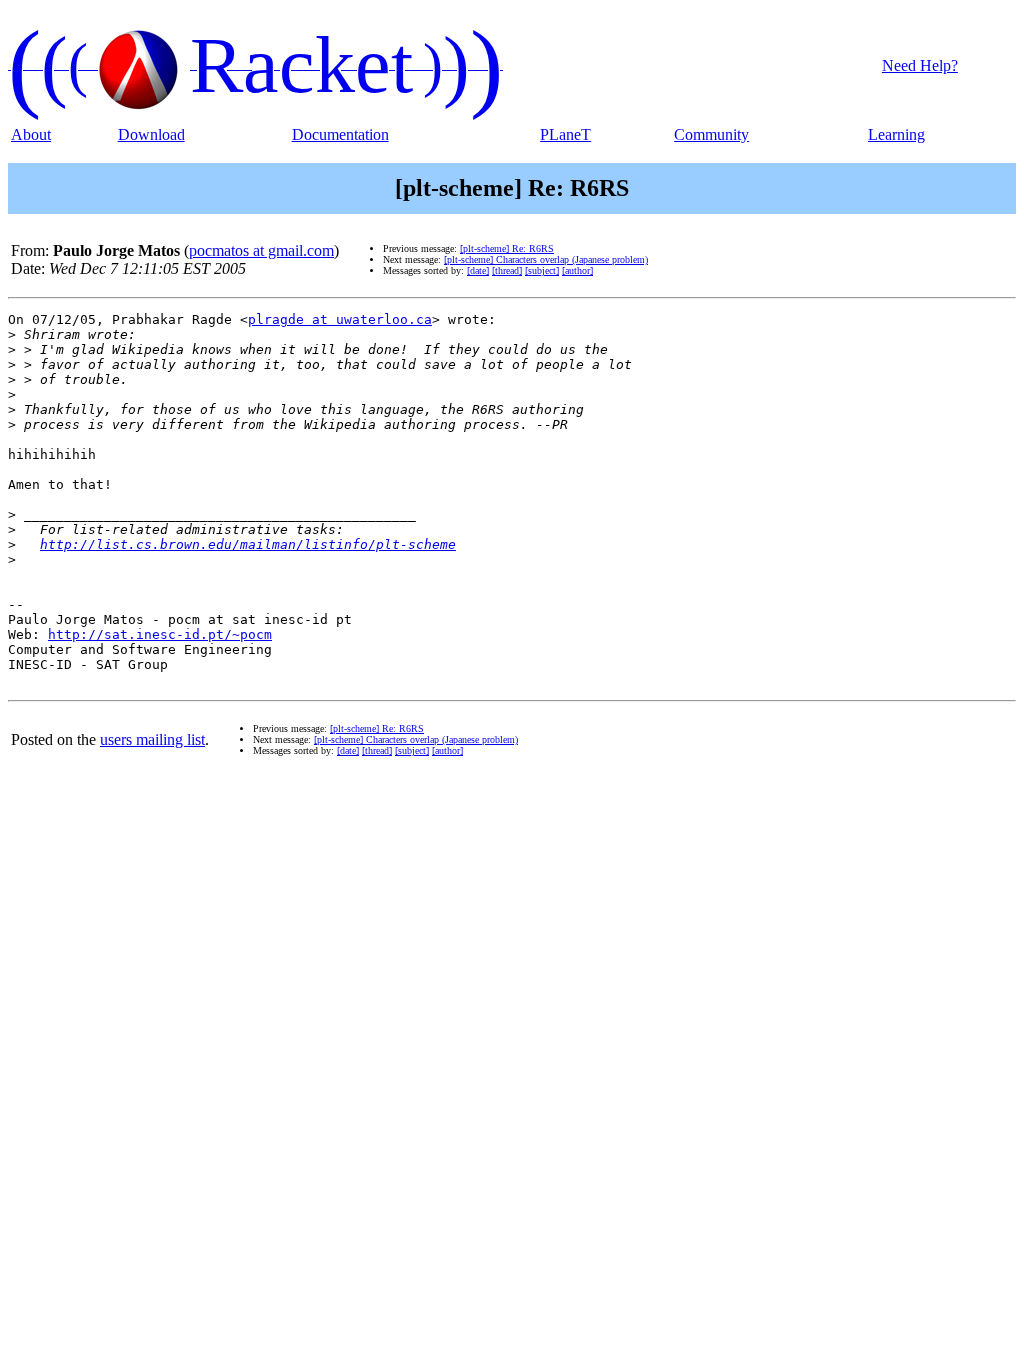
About (31, 134)
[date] (478, 270)
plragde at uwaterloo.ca (340, 319)
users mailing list (152, 739)
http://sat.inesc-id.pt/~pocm (160, 634)
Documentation (340, 134)
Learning (896, 134)
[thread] (507, 270)
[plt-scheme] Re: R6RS (507, 248)
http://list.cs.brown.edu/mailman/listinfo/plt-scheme (248, 544)
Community (711, 134)
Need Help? (920, 65)
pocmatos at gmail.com (261, 250)
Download (151, 134)
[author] (577, 270)
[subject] (542, 270)
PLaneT (565, 134)
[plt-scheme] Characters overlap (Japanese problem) (546, 259)
